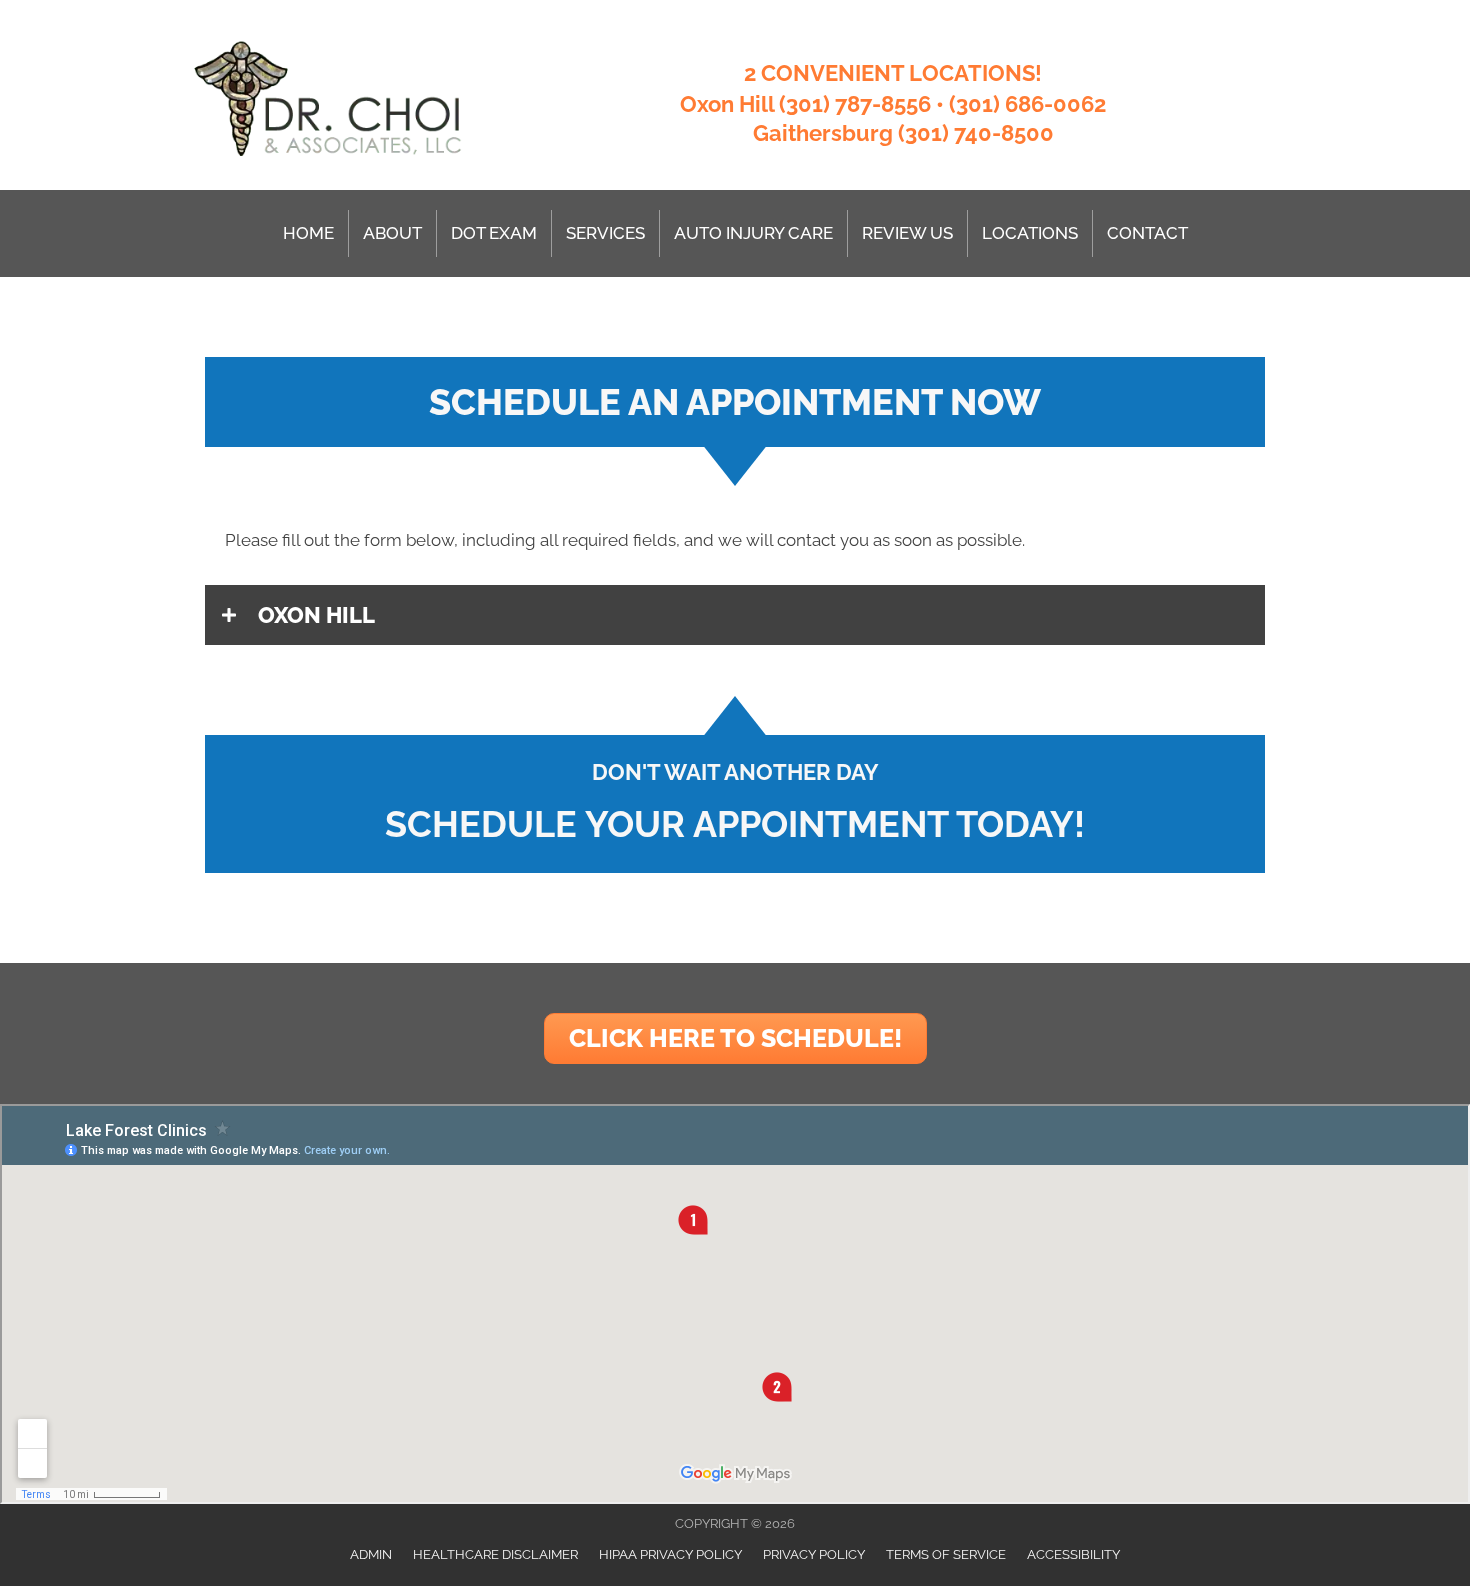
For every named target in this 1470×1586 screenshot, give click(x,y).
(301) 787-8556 (855, 104)
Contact (1147, 233)
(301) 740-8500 (976, 133)
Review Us (907, 233)
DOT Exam (494, 233)
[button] (735, 615)
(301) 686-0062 (1027, 104)
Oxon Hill (727, 104)
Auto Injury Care (753, 233)
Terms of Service (946, 1554)
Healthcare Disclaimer (495, 1554)
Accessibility (1073, 1554)
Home (308, 233)
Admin (371, 1554)
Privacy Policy (814, 1554)
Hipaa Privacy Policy (670, 1554)
